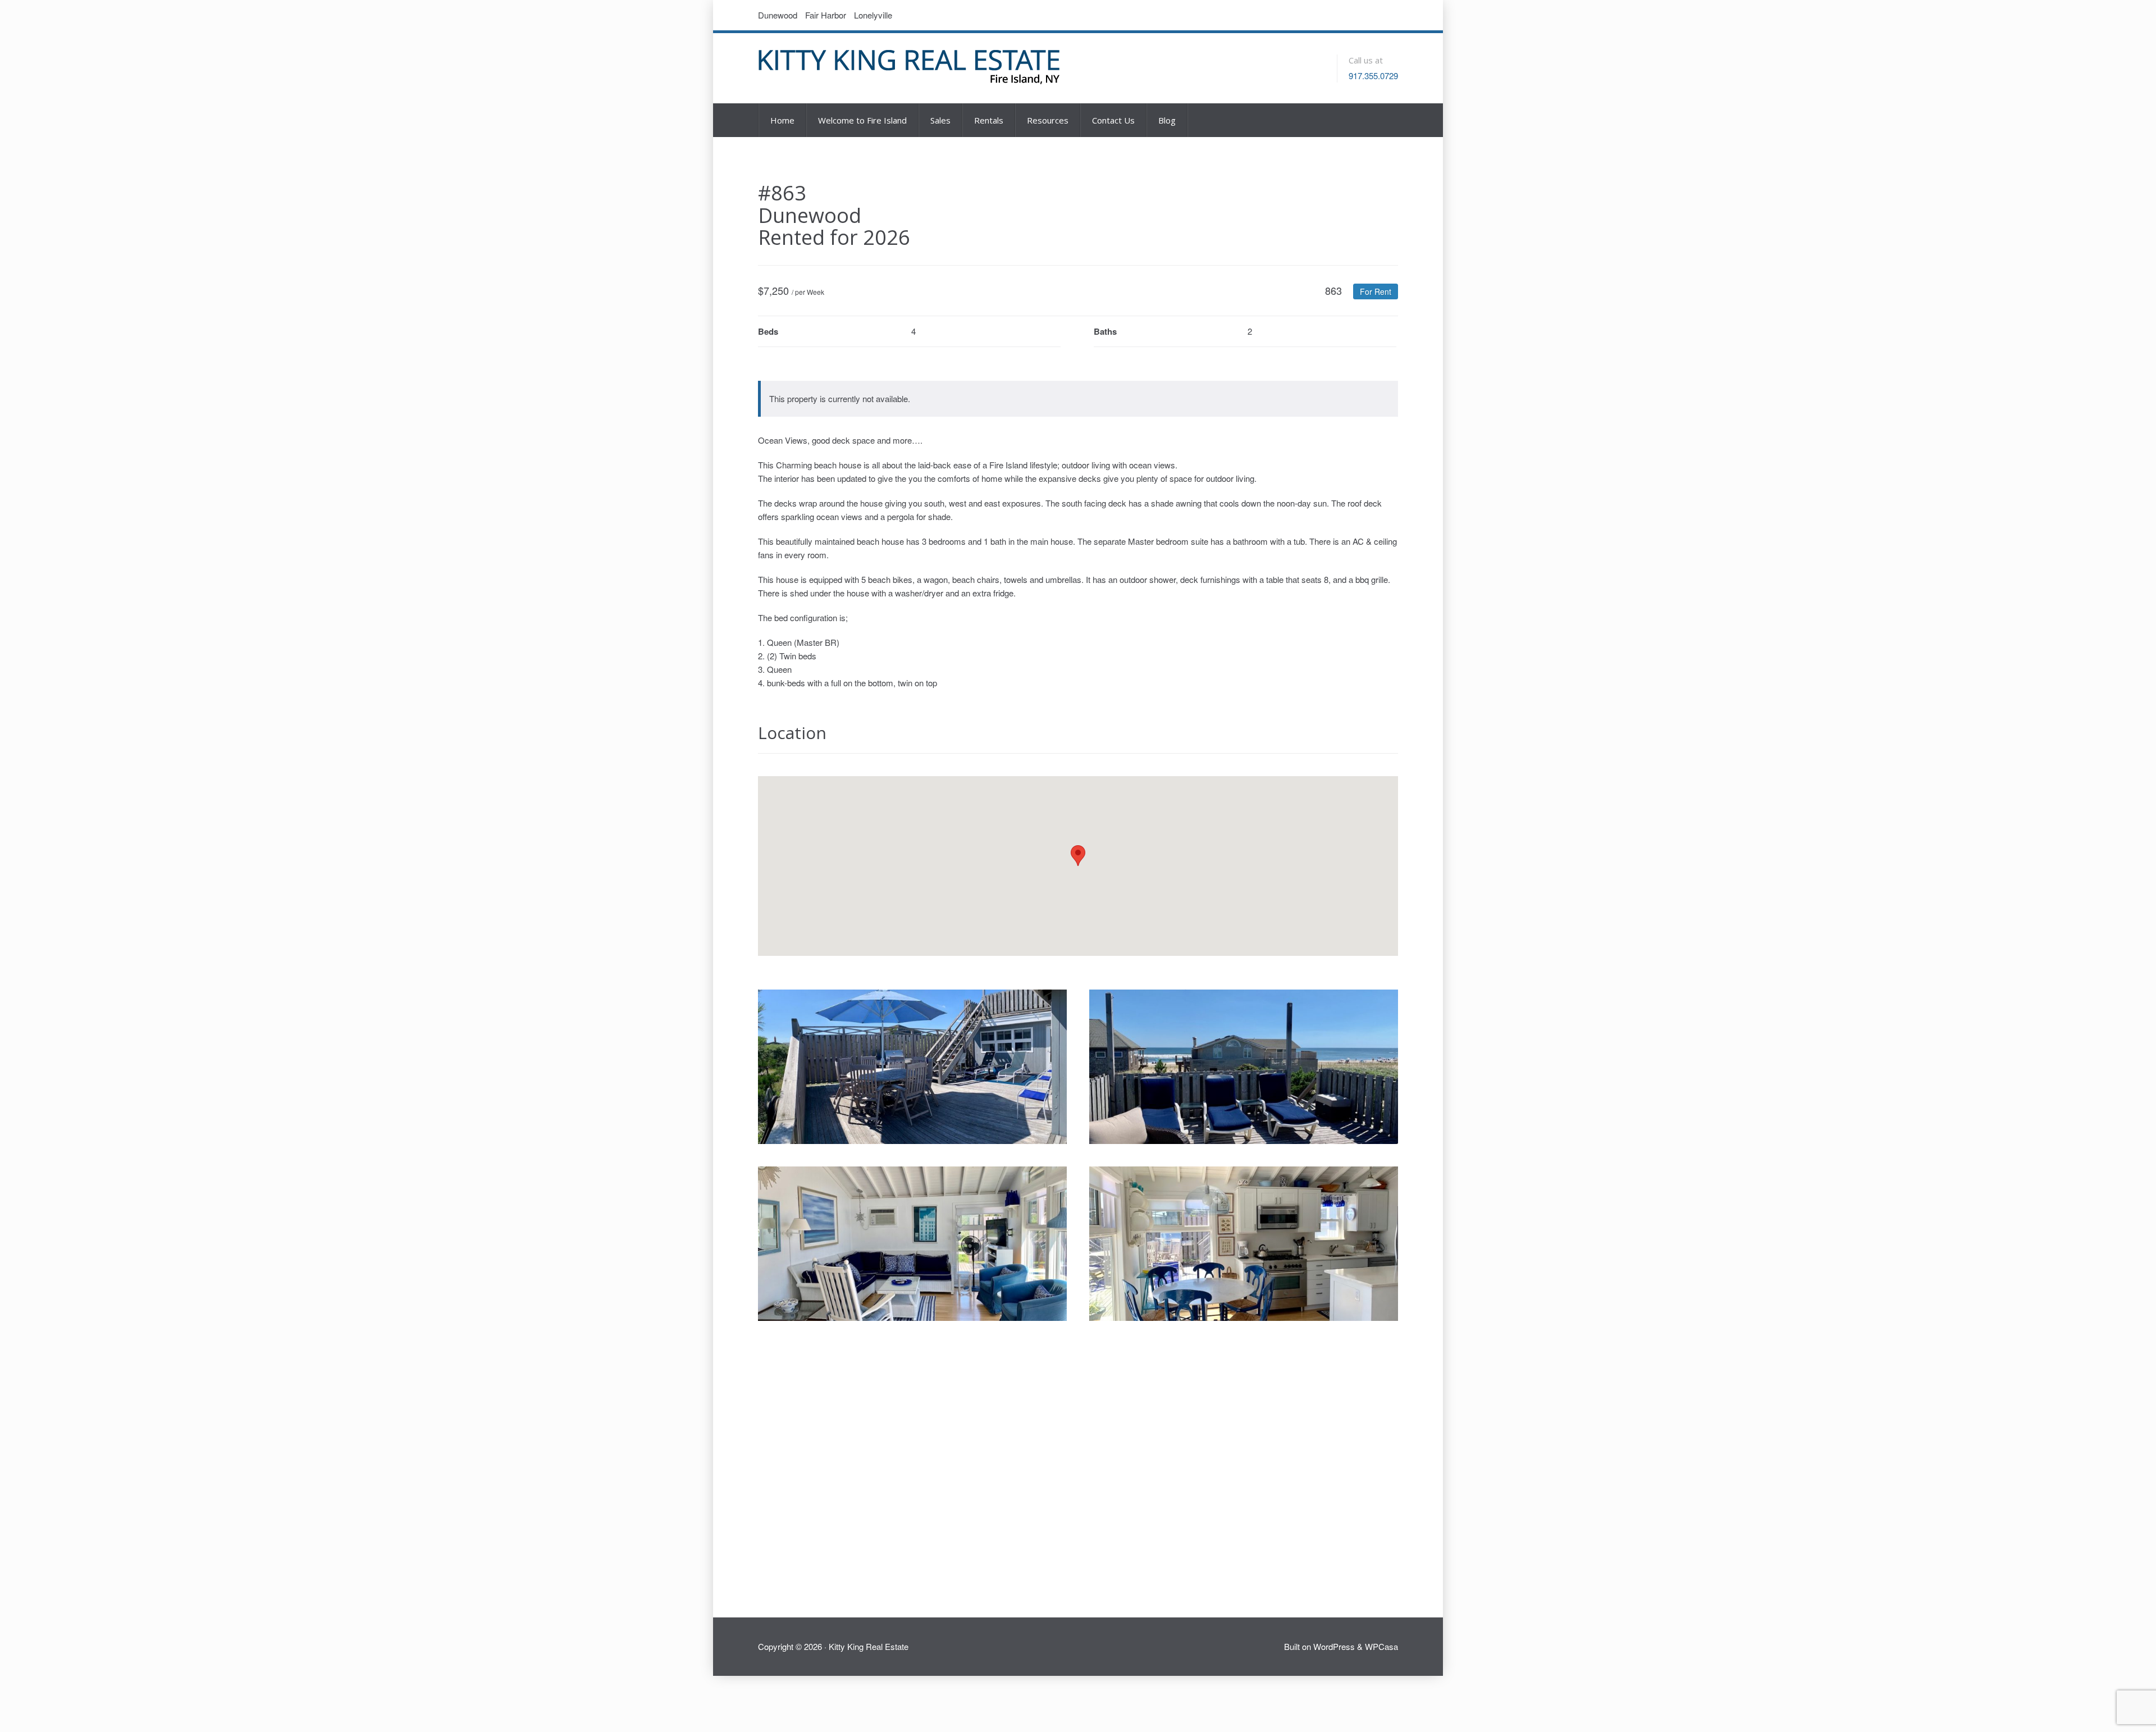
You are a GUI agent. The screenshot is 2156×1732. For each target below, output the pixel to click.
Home (782, 120)
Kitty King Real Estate (869, 1646)
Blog (1167, 120)
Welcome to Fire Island (862, 120)
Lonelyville (873, 15)
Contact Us (1113, 120)
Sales (940, 120)
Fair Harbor (826, 15)
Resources (1048, 120)
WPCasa (1381, 1646)
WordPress (1334, 1646)
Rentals (989, 120)
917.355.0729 (1373, 76)
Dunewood (778, 15)
